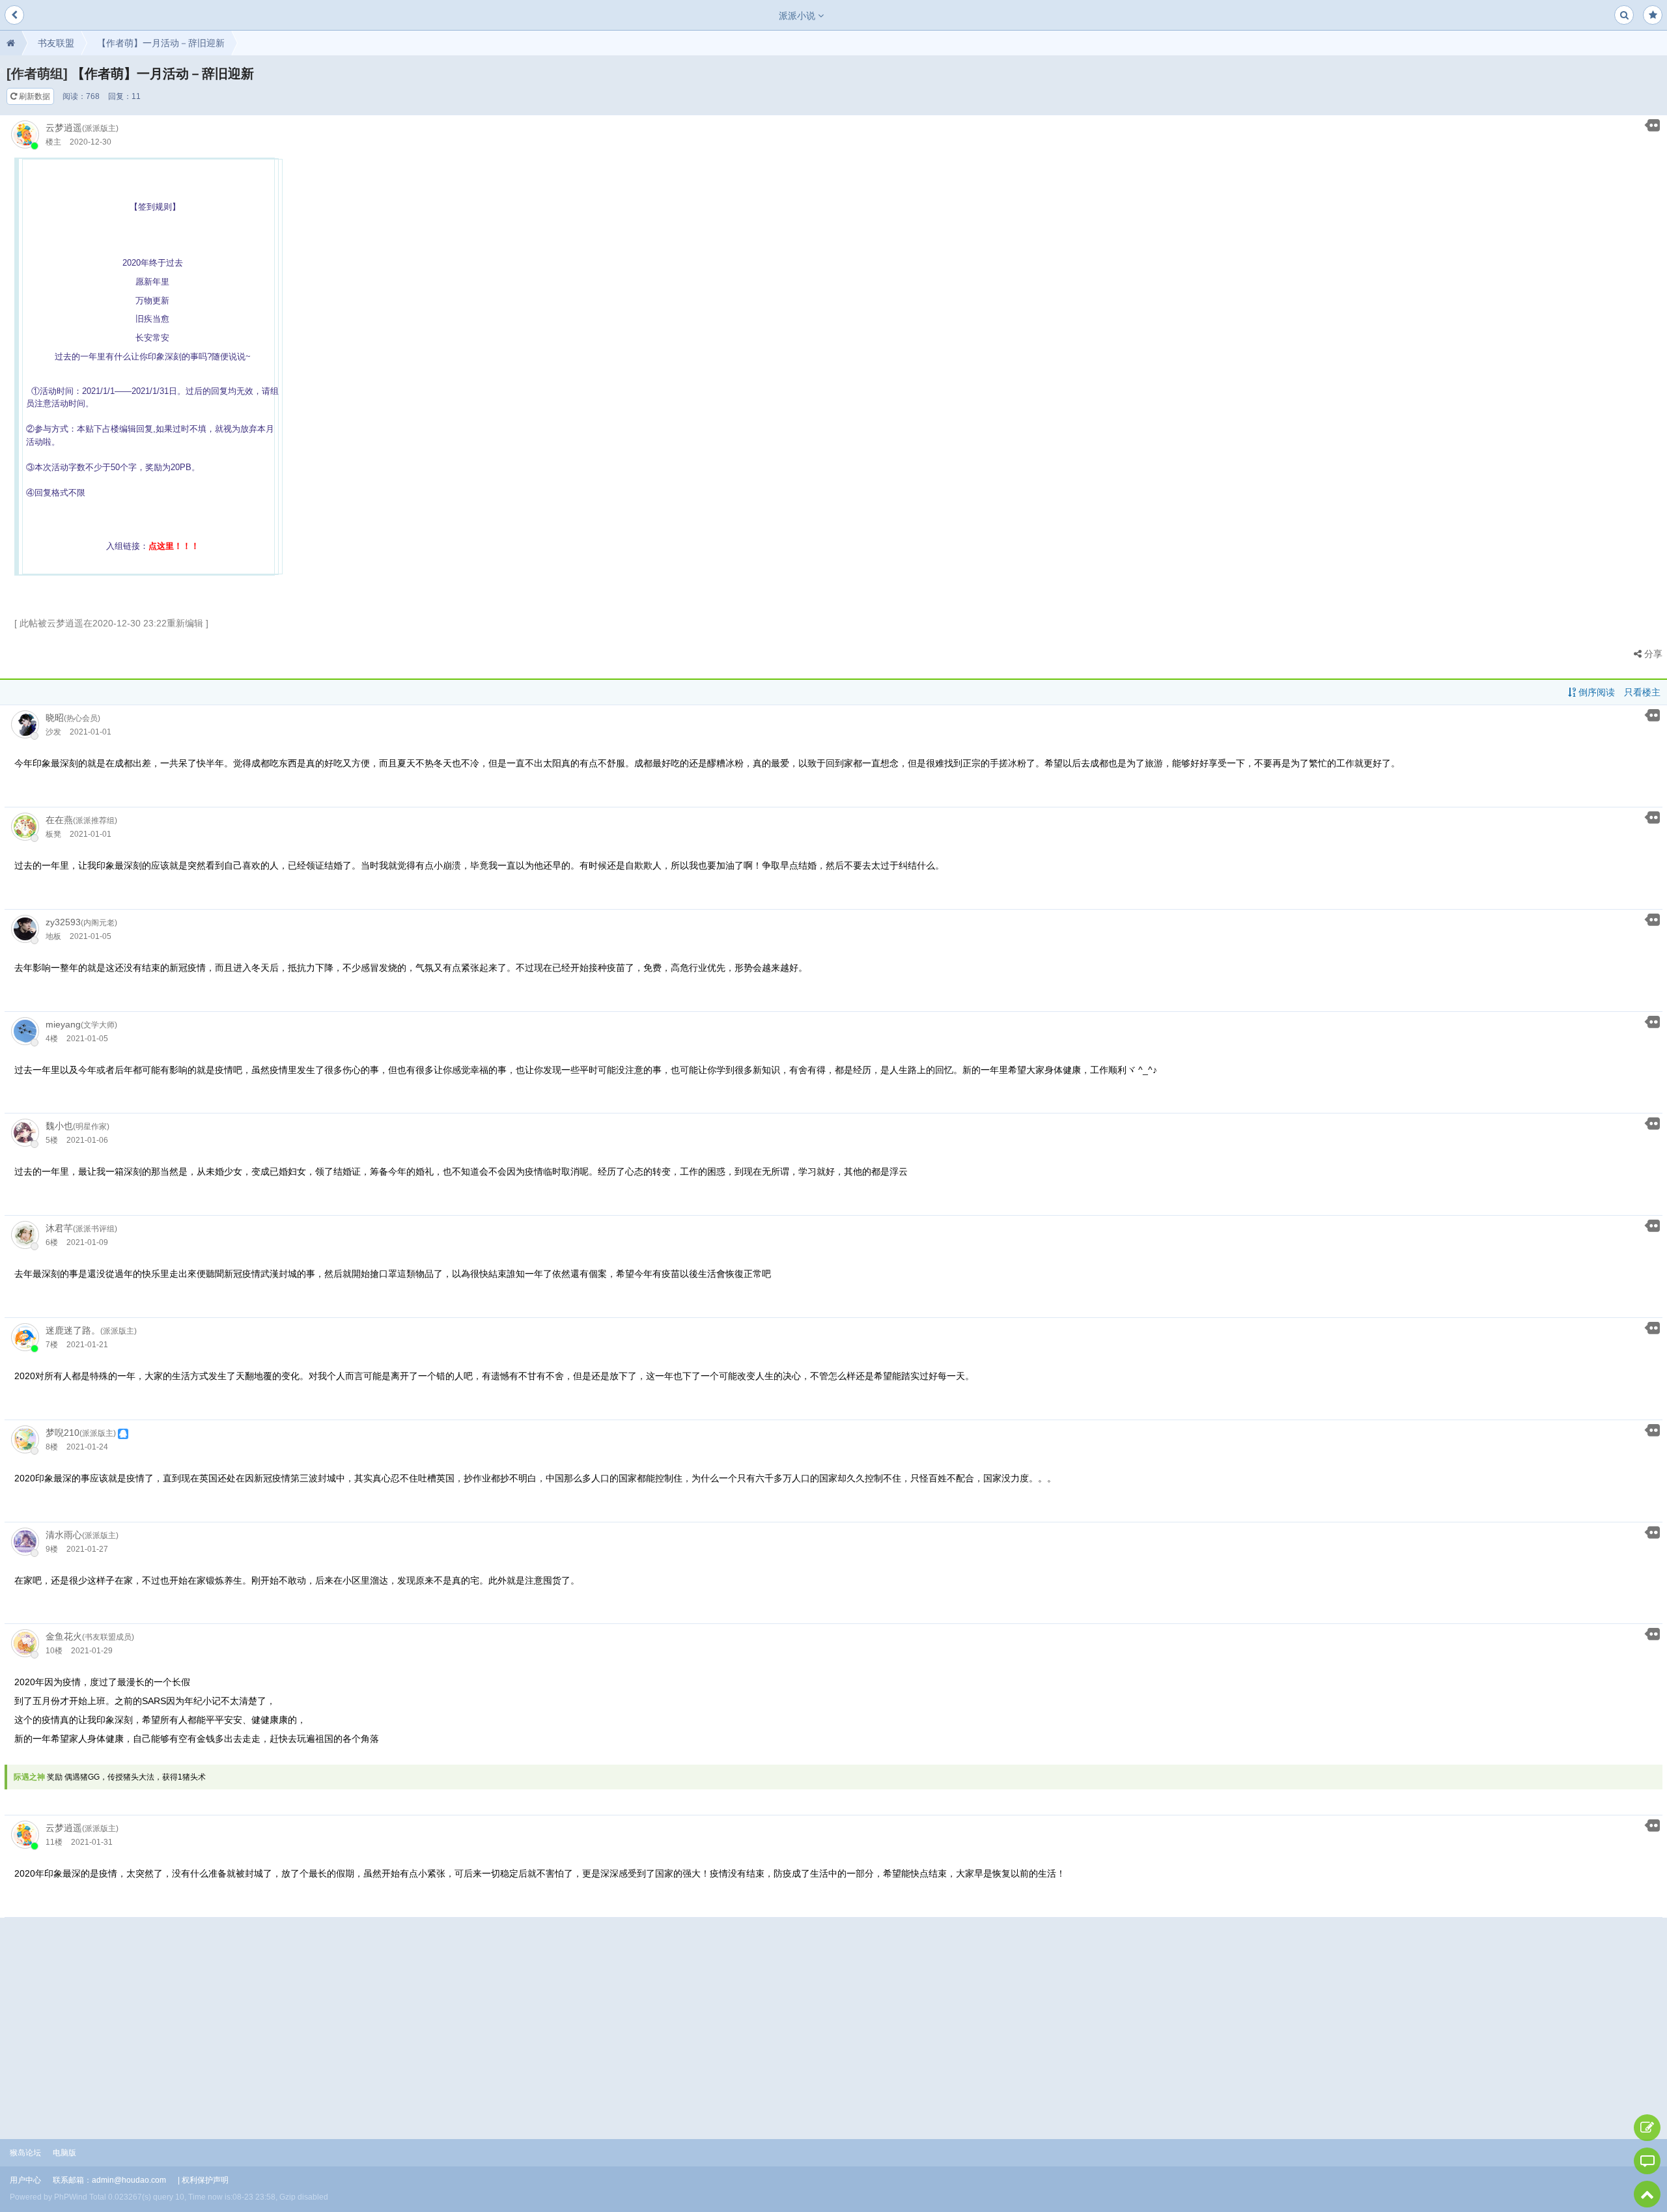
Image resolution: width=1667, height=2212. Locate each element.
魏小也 (59, 1126)
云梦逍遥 (64, 128)
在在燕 (59, 820)
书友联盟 (56, 43)
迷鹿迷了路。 (73, 1330)
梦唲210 (63, 1433)
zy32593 (63, 922)
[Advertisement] (833, 2015)
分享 (1652, 654)
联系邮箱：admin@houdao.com (109, 2180)
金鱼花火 (64, 1636)
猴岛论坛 (25, 2153)
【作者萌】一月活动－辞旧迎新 (161, 43)
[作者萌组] (37, 74)
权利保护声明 (205, 2180)
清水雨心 (64, 1535)
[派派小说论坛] (11, 43)
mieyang (63, 1024)
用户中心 (25, 2180)
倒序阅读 (1595, 692)
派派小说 (798, 16)
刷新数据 (34, 96)
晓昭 (55, 718)
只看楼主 (1642, 692)
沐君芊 (59, 1228)
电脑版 (64, 2153)
